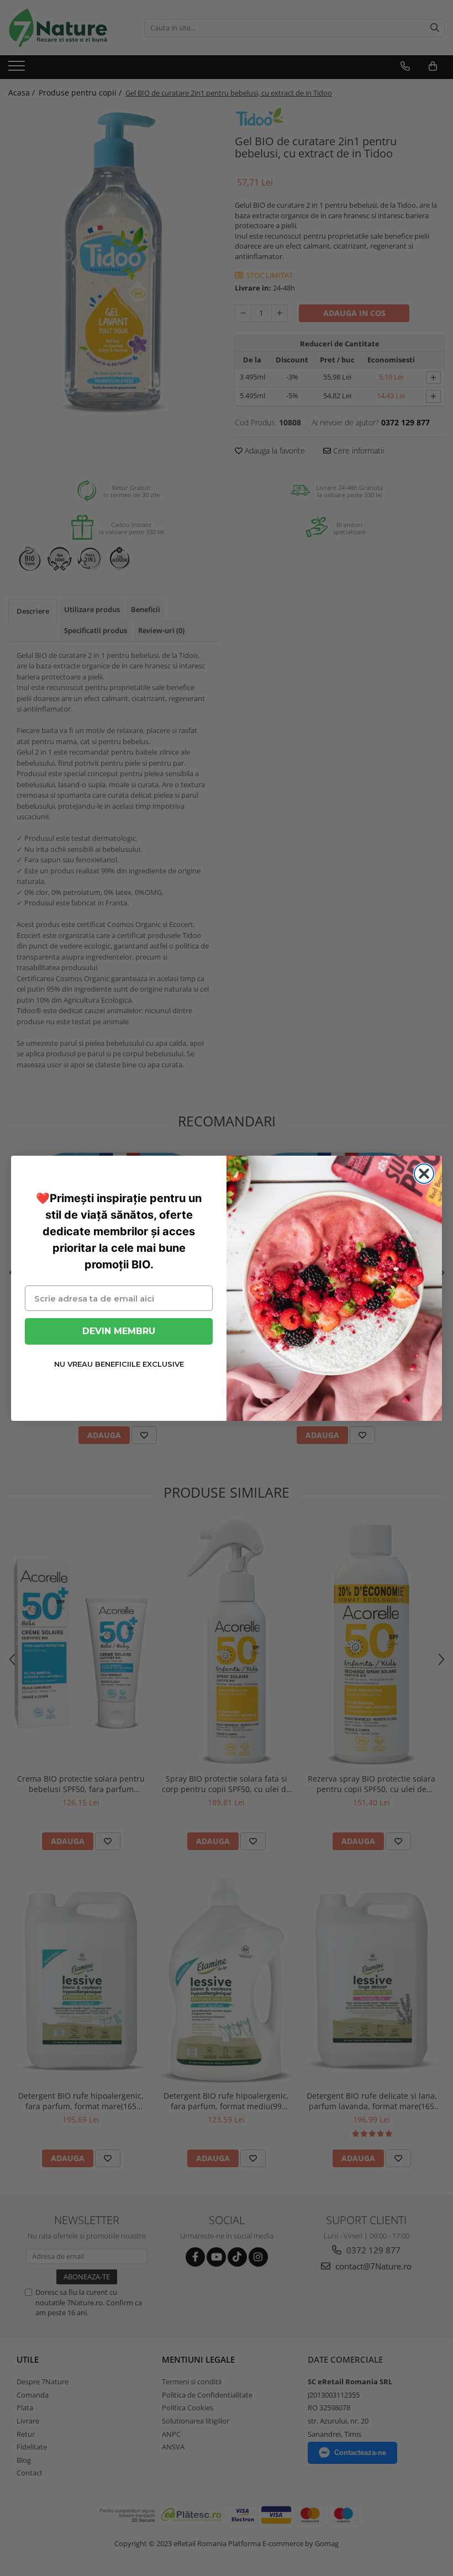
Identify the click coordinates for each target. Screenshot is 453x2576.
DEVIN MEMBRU (119, 1331)
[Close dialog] (424, 1174)
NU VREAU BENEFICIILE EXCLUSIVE (119, 1364)
